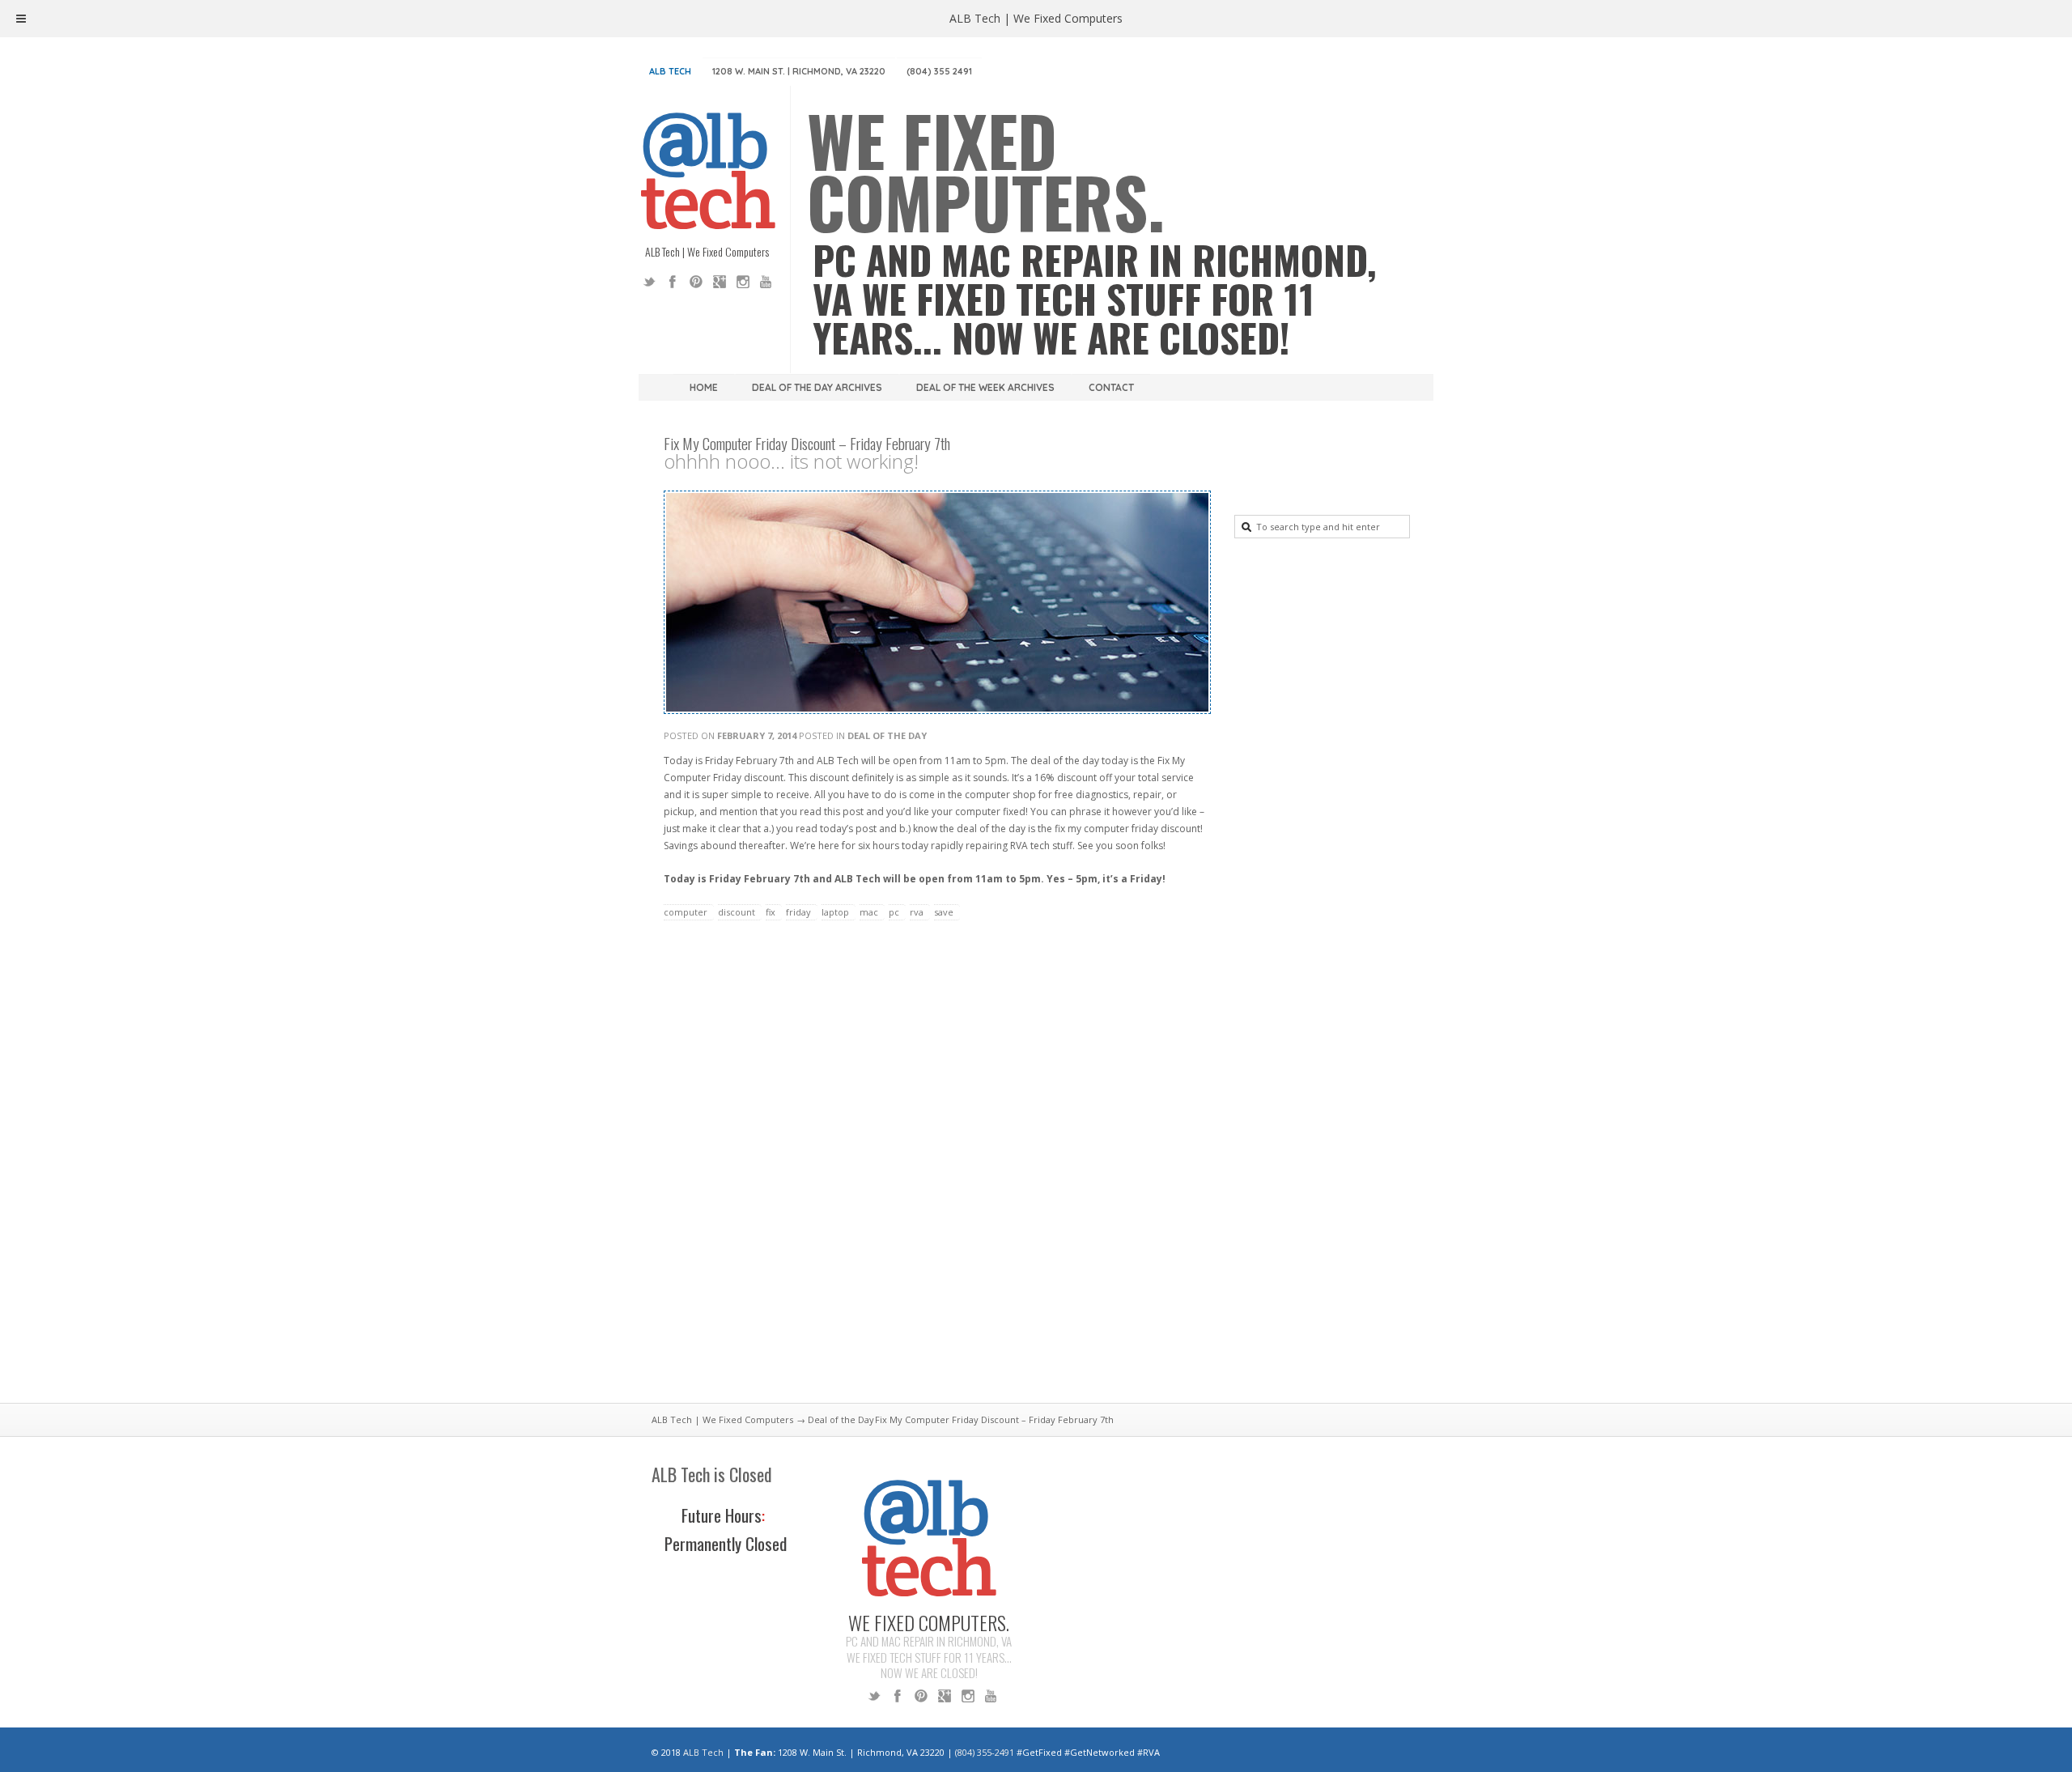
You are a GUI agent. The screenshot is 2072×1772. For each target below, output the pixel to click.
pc (894, 912)
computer (686, 912)
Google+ (720, 282)
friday (798, 912)
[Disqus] (935, 1171)
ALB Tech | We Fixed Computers (722, 1419)
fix (771, 912)
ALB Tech (670, 71)
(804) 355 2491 (939, 71)
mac (869, 912)
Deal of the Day (887, 735)
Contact (1111, 387)
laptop (835, 912)
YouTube (766, 282)
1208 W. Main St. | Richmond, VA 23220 (799, 71)
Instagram (743, 282)
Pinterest (696, 282)
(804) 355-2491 (985, 1752)
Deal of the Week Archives (985, 387)
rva (917, 912)
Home (704, 387)
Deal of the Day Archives (817, 387)
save (944, 912)
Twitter (649, 282)
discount (737, 912)
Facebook (673, 282)
